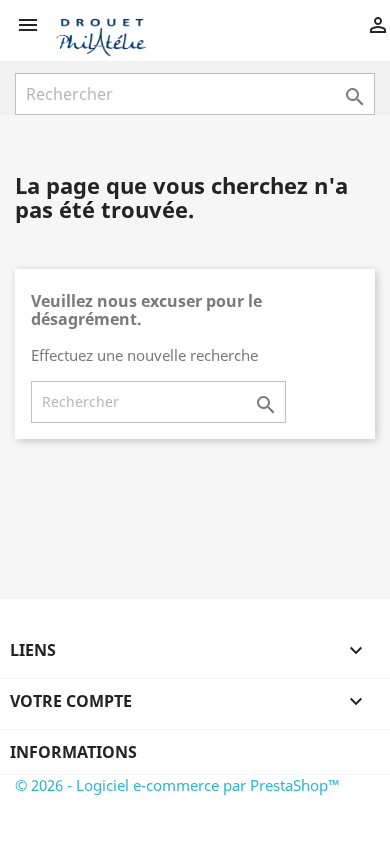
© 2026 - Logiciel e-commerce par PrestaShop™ (177, 785)
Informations (73, 752)
